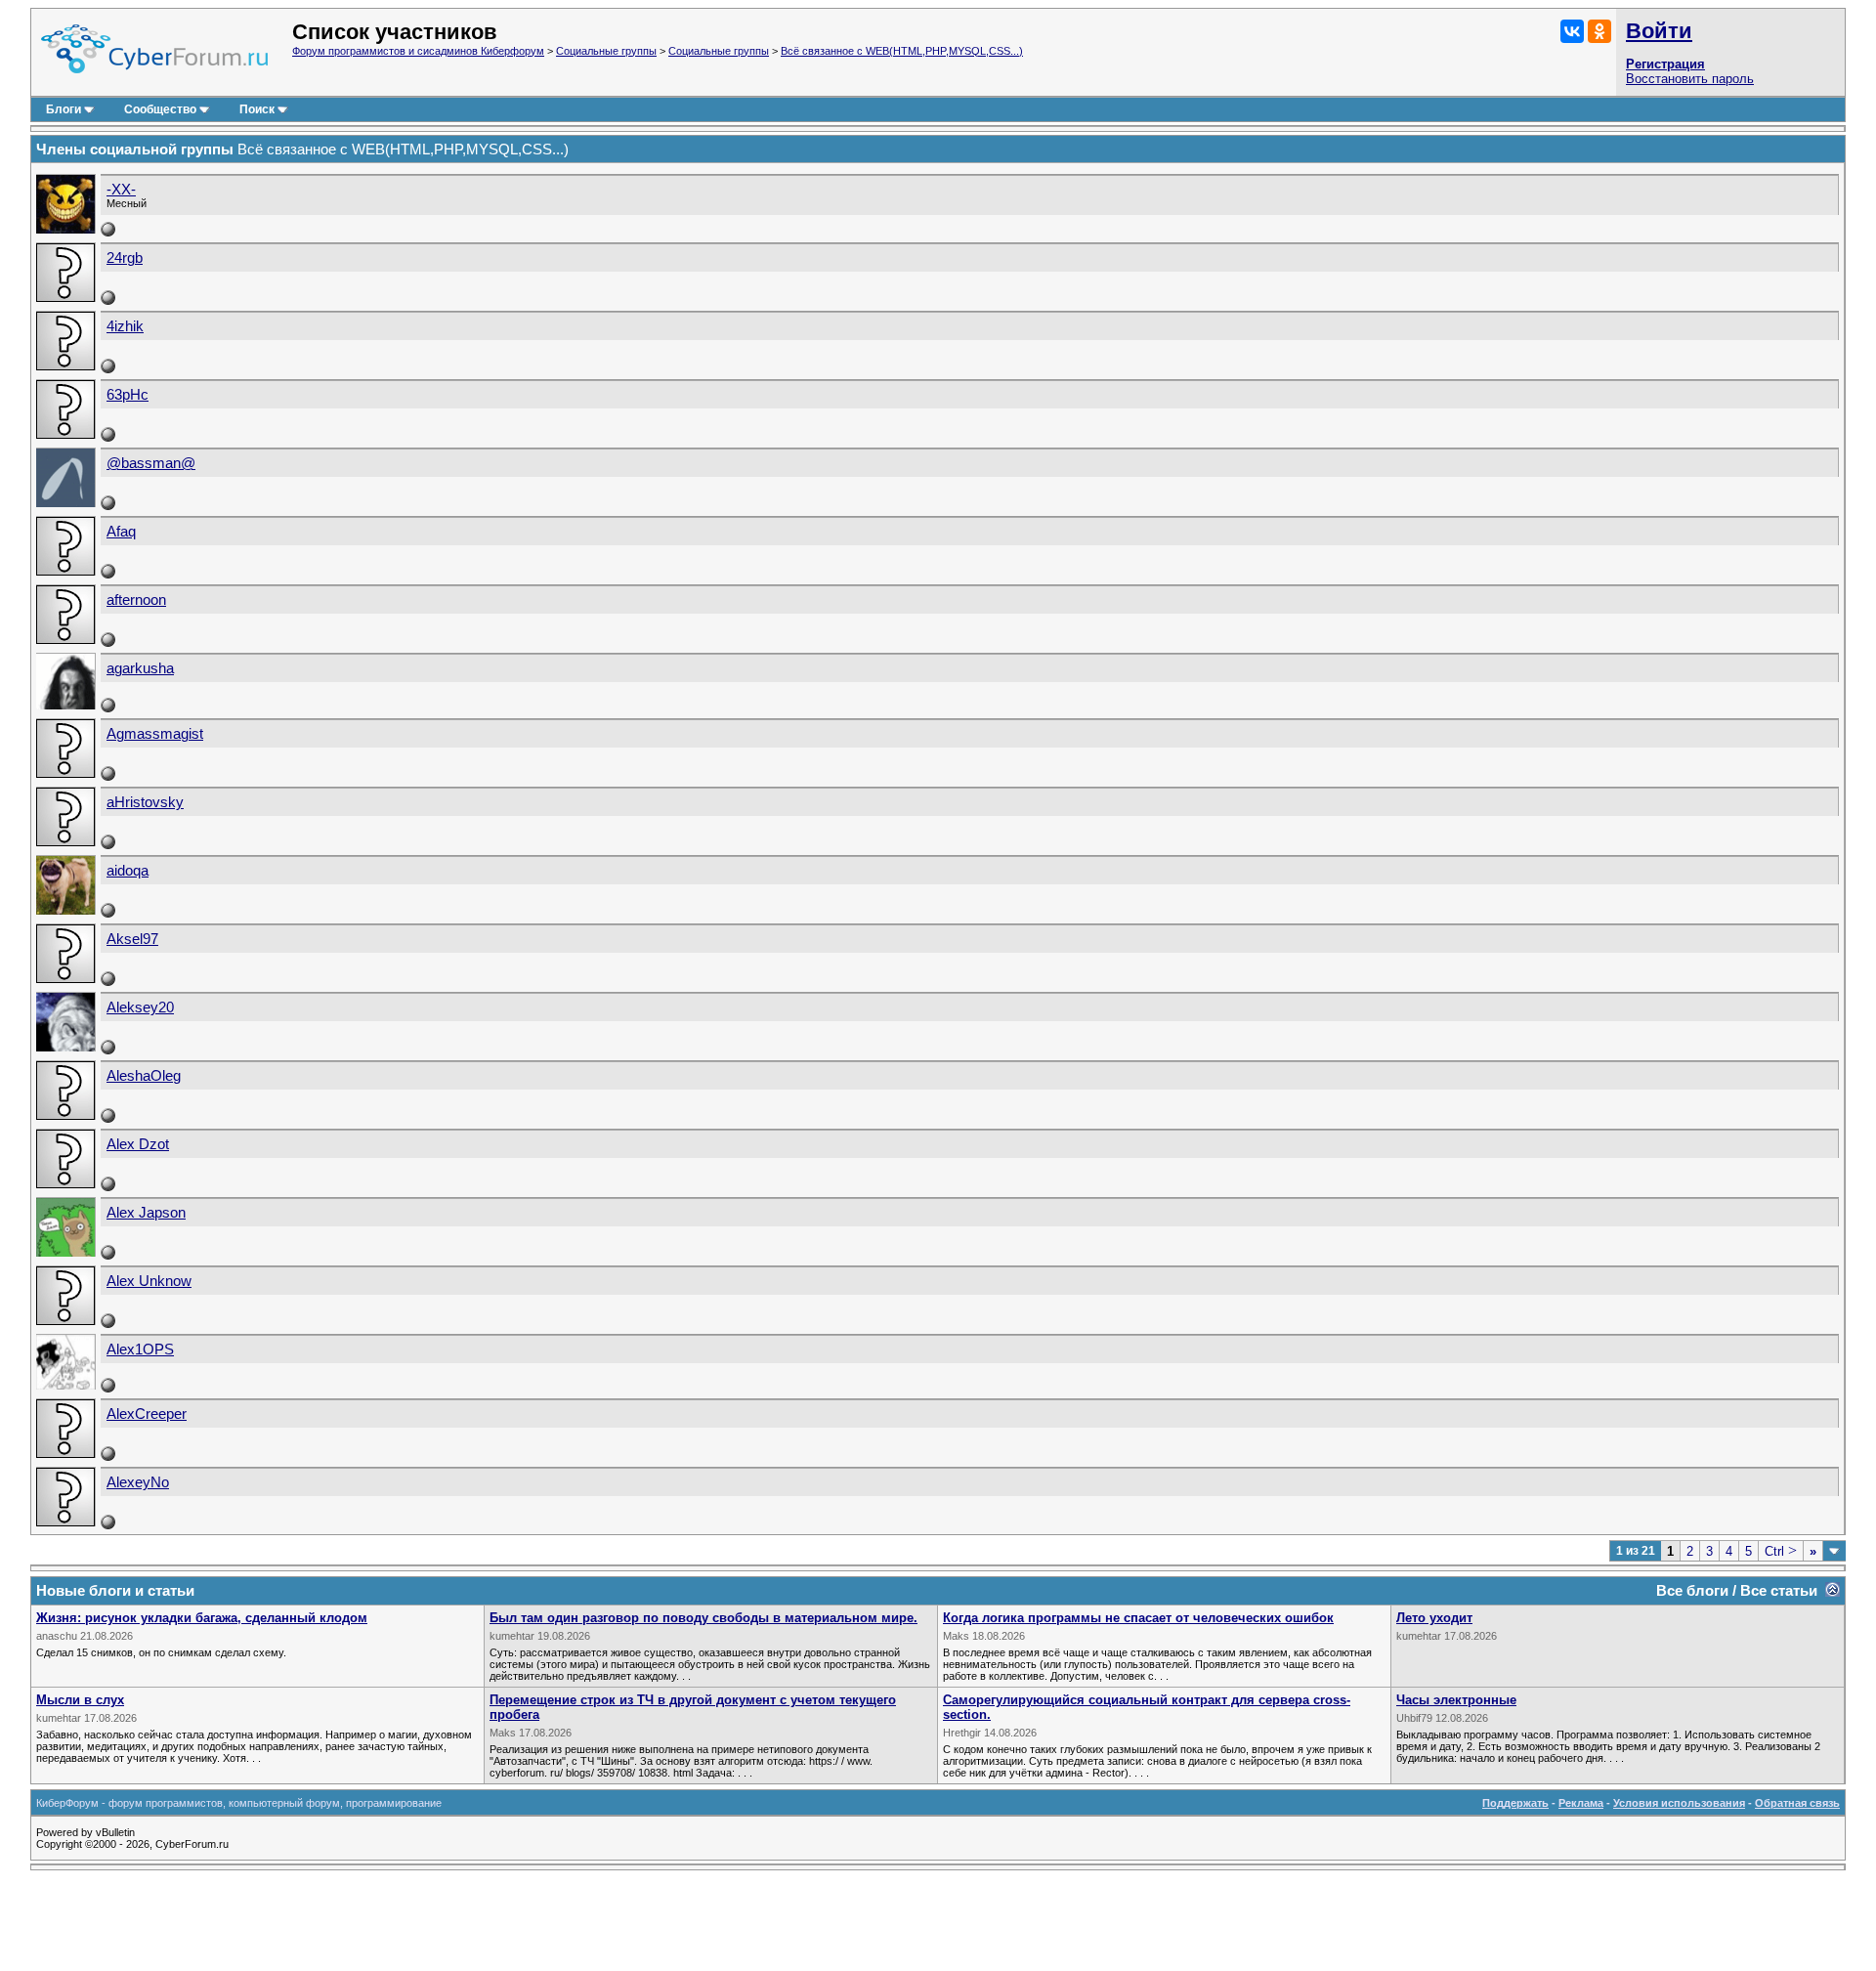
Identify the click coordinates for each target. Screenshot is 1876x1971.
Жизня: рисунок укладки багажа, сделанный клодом (202, 1618)
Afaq (121, 532)
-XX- (121, 190)
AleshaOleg (144, 1076)
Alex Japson (146, 1213)
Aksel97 (132, 939)
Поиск (257, 109)
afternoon (136, 600)
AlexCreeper (147, 1414)
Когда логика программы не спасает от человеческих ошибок (1138, 1618)
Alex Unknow (149, 1281)
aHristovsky (145, 802)
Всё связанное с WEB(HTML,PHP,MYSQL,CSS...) (902, 51)
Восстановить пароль (1690, 79)
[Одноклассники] (1599, 31)
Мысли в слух (80, 1700)
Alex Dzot (138, 1144)
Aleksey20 (140, 1007)
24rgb (125, 258)
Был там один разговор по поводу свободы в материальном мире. (703, 1618)
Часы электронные (1456, 1700)
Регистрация (1665, 64)
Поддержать (1515, 1803)
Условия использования (1679, 1803)
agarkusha (140, 668)
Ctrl (1781, 1551)
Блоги (64, 109)
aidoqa (128, 871)
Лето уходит (1434, 1618)
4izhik (125, 326)
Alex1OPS (140, 1350)
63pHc (128, 395)
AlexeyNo (138, 1482)
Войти (1659, 31)
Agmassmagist (155, 734)
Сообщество (160, 109)
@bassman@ (151, 463)
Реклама (1581, 1803)
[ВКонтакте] (1572, 31)
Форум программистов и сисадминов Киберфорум (418, 51)
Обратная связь (1797, 1803)
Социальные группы (606, 51)
